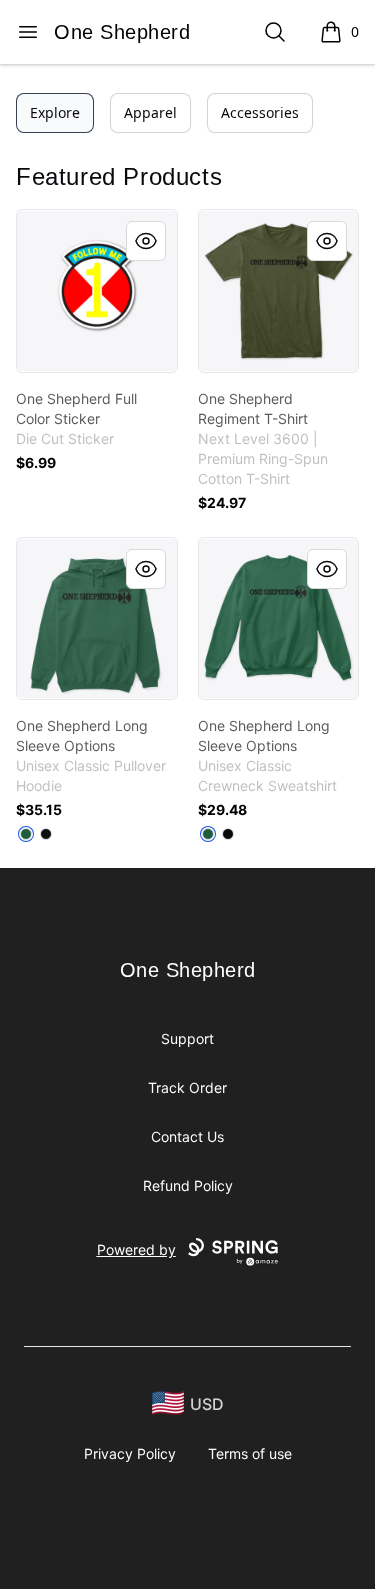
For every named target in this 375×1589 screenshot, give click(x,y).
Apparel (150, 112)
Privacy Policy (130, 1453)
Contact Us (187, 1136)
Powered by (136, 1249)
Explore (55, 112)
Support (187, 1038)
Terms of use (250, 1453)
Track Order (187, 1087)
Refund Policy (188, 1185)
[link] (97, 291)
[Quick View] (146, 241)
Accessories (260, 112)
